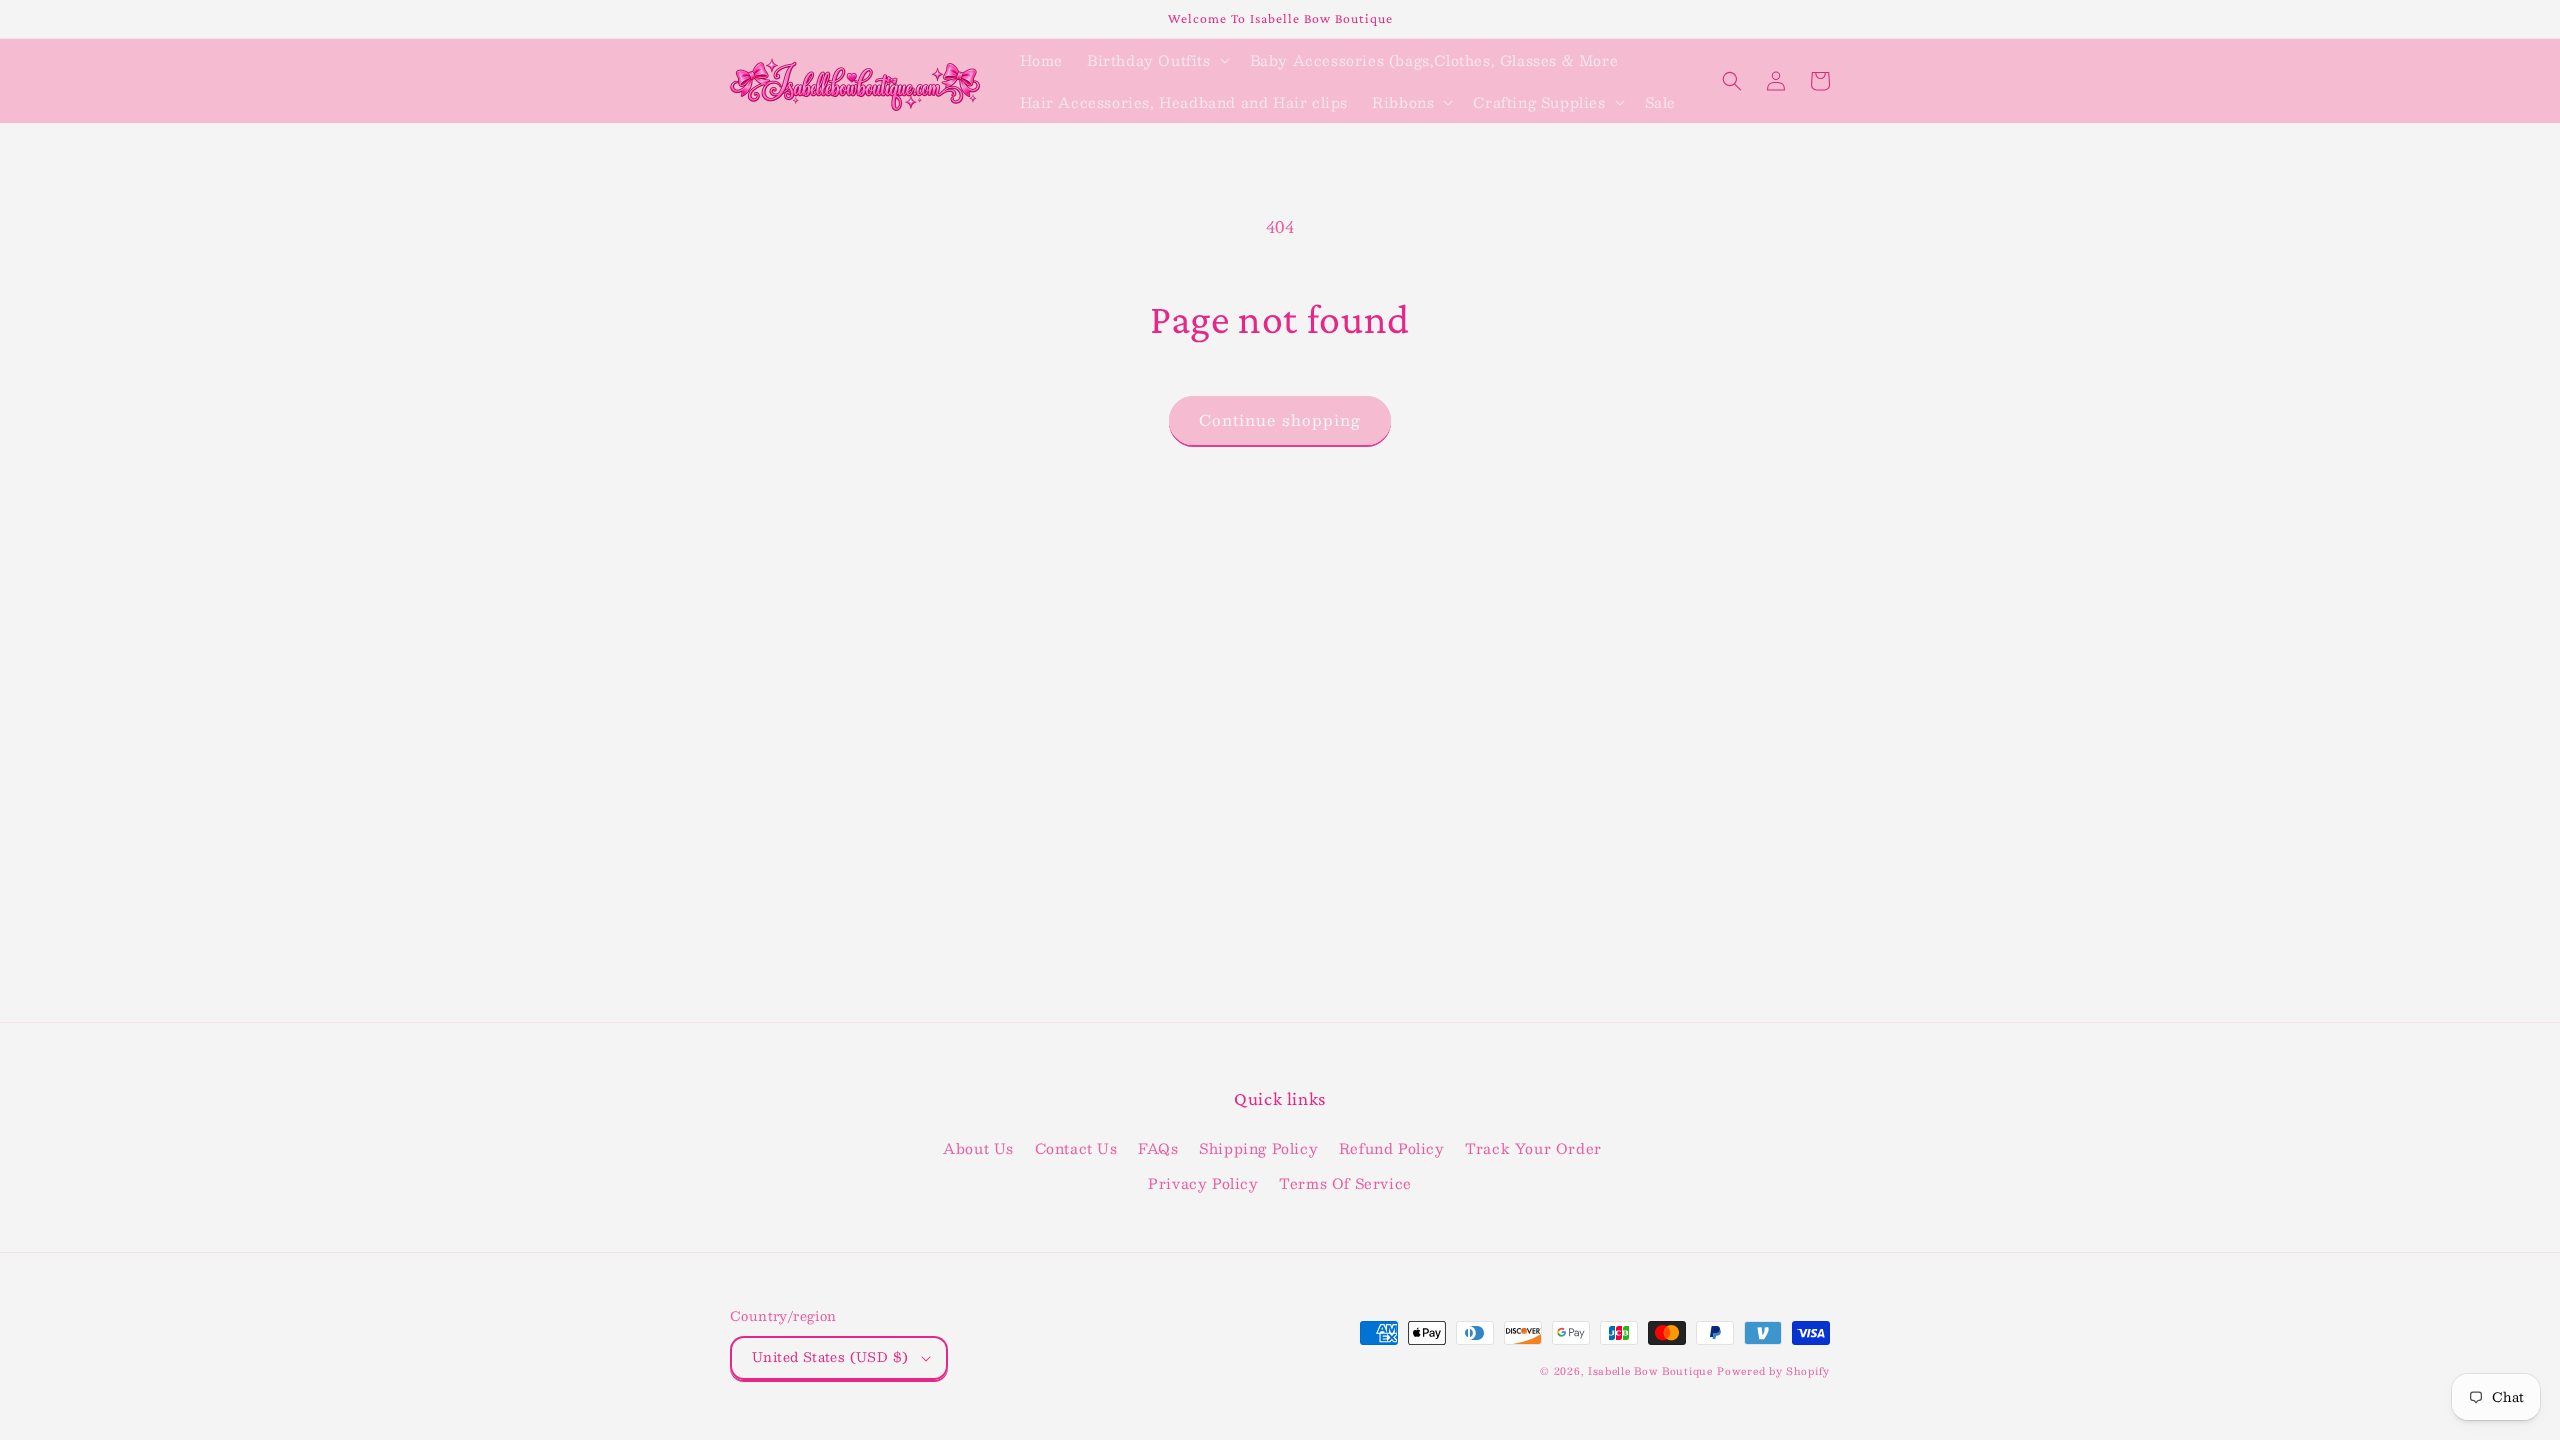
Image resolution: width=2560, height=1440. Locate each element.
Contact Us (1076, 1148)
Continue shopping (1280, 419)
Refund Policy (1392, 1148)
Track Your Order (1533, 1148)
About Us (978, 1148)
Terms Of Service (1345, 1183)
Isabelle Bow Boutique (1650, 1370)
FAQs (1158, 1148)
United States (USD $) (830, 1357)
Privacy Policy (1203, 1183)
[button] (1156, 60)
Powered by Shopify (1773, 1370)
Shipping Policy (1258, 1148)
